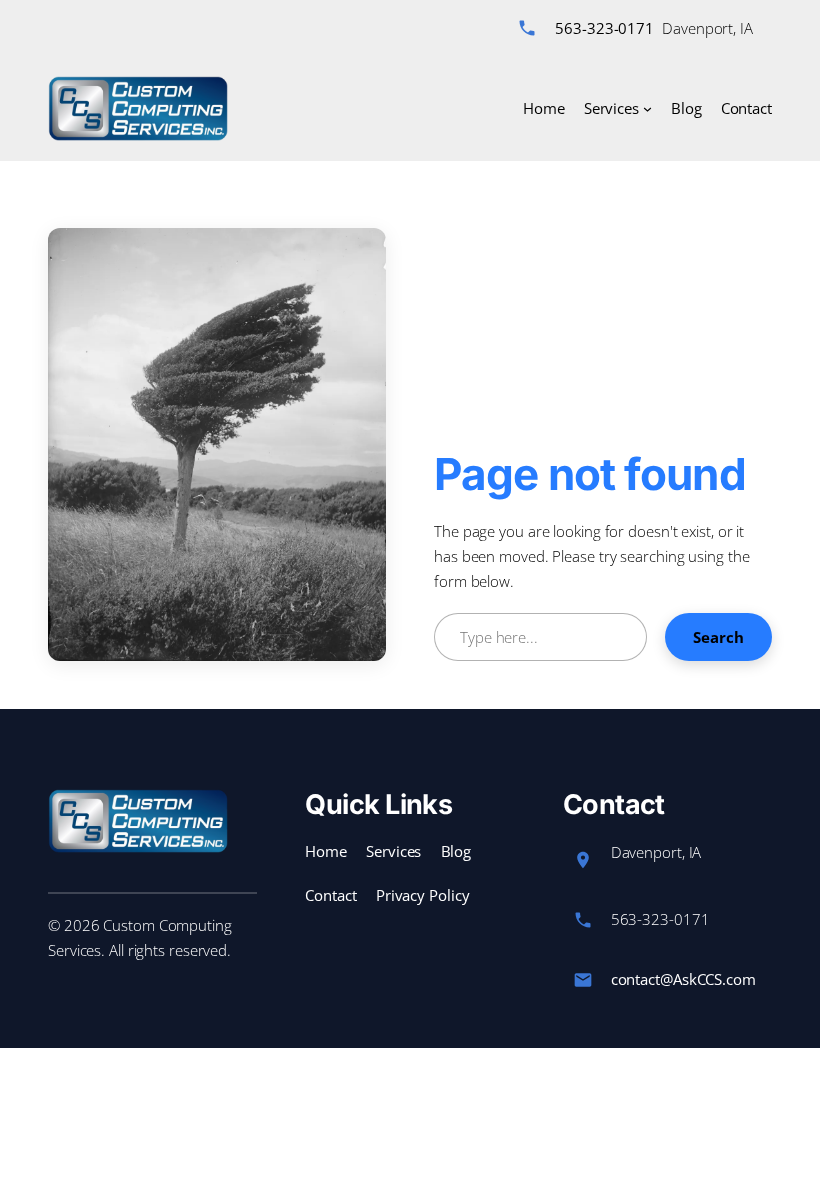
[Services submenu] (647, 108)
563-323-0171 (604, 28)
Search (718, 637)
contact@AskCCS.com (683, 979)
